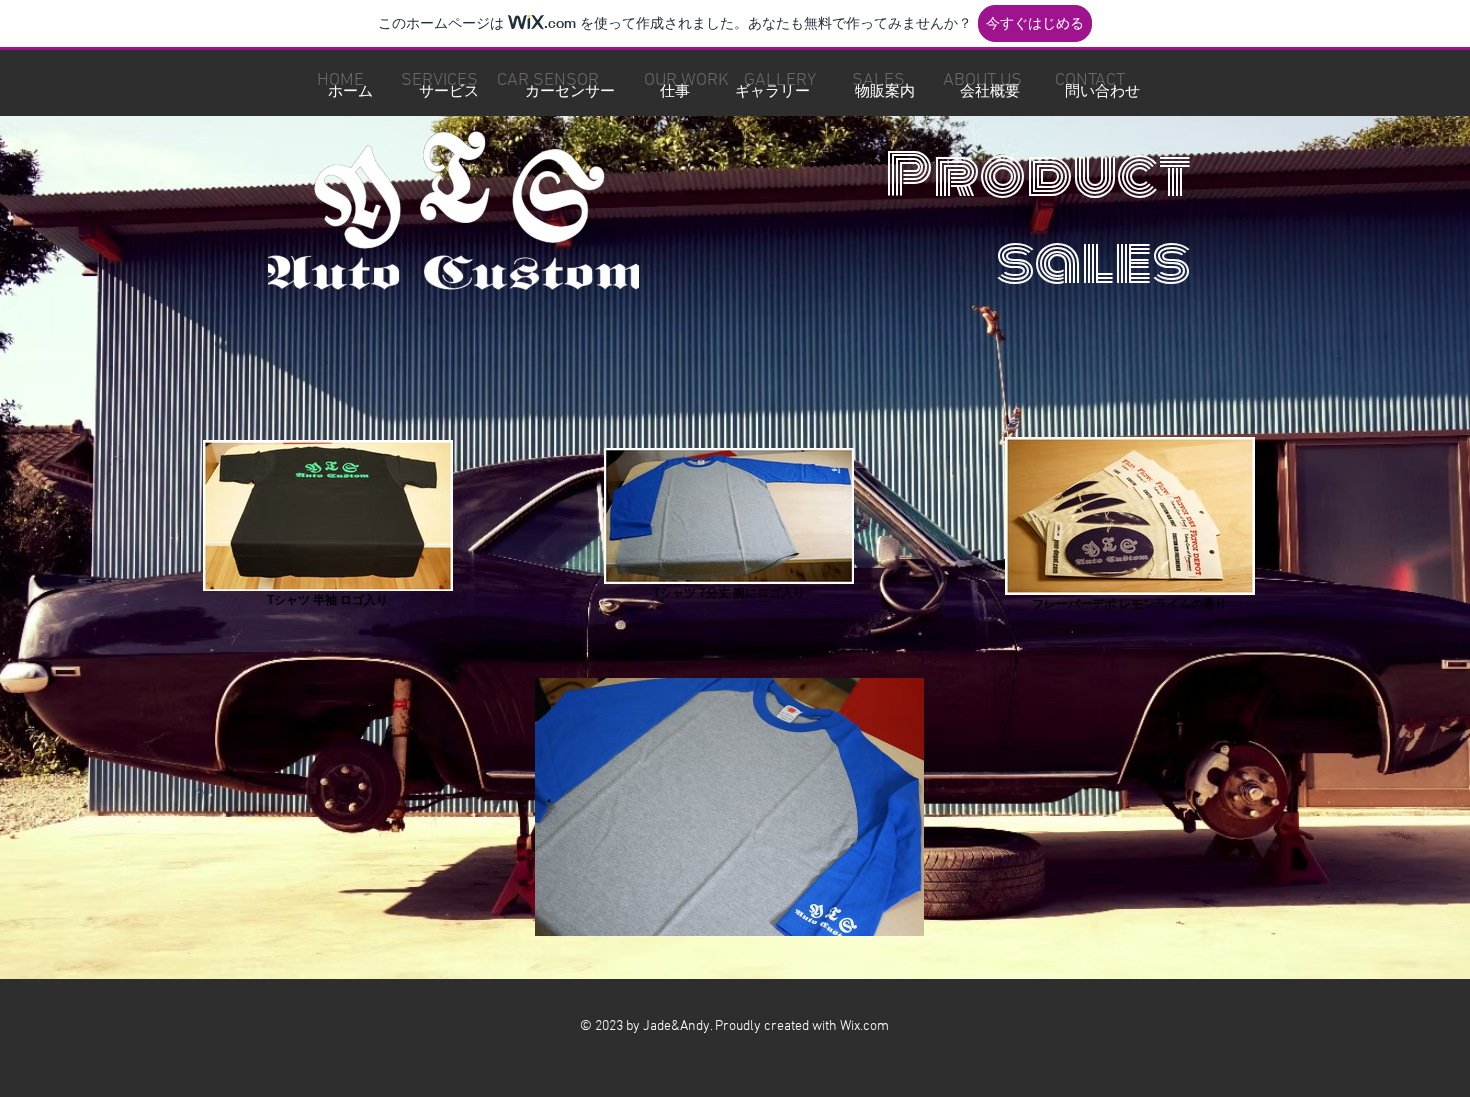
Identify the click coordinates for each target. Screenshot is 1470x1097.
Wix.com (864, 1026)
